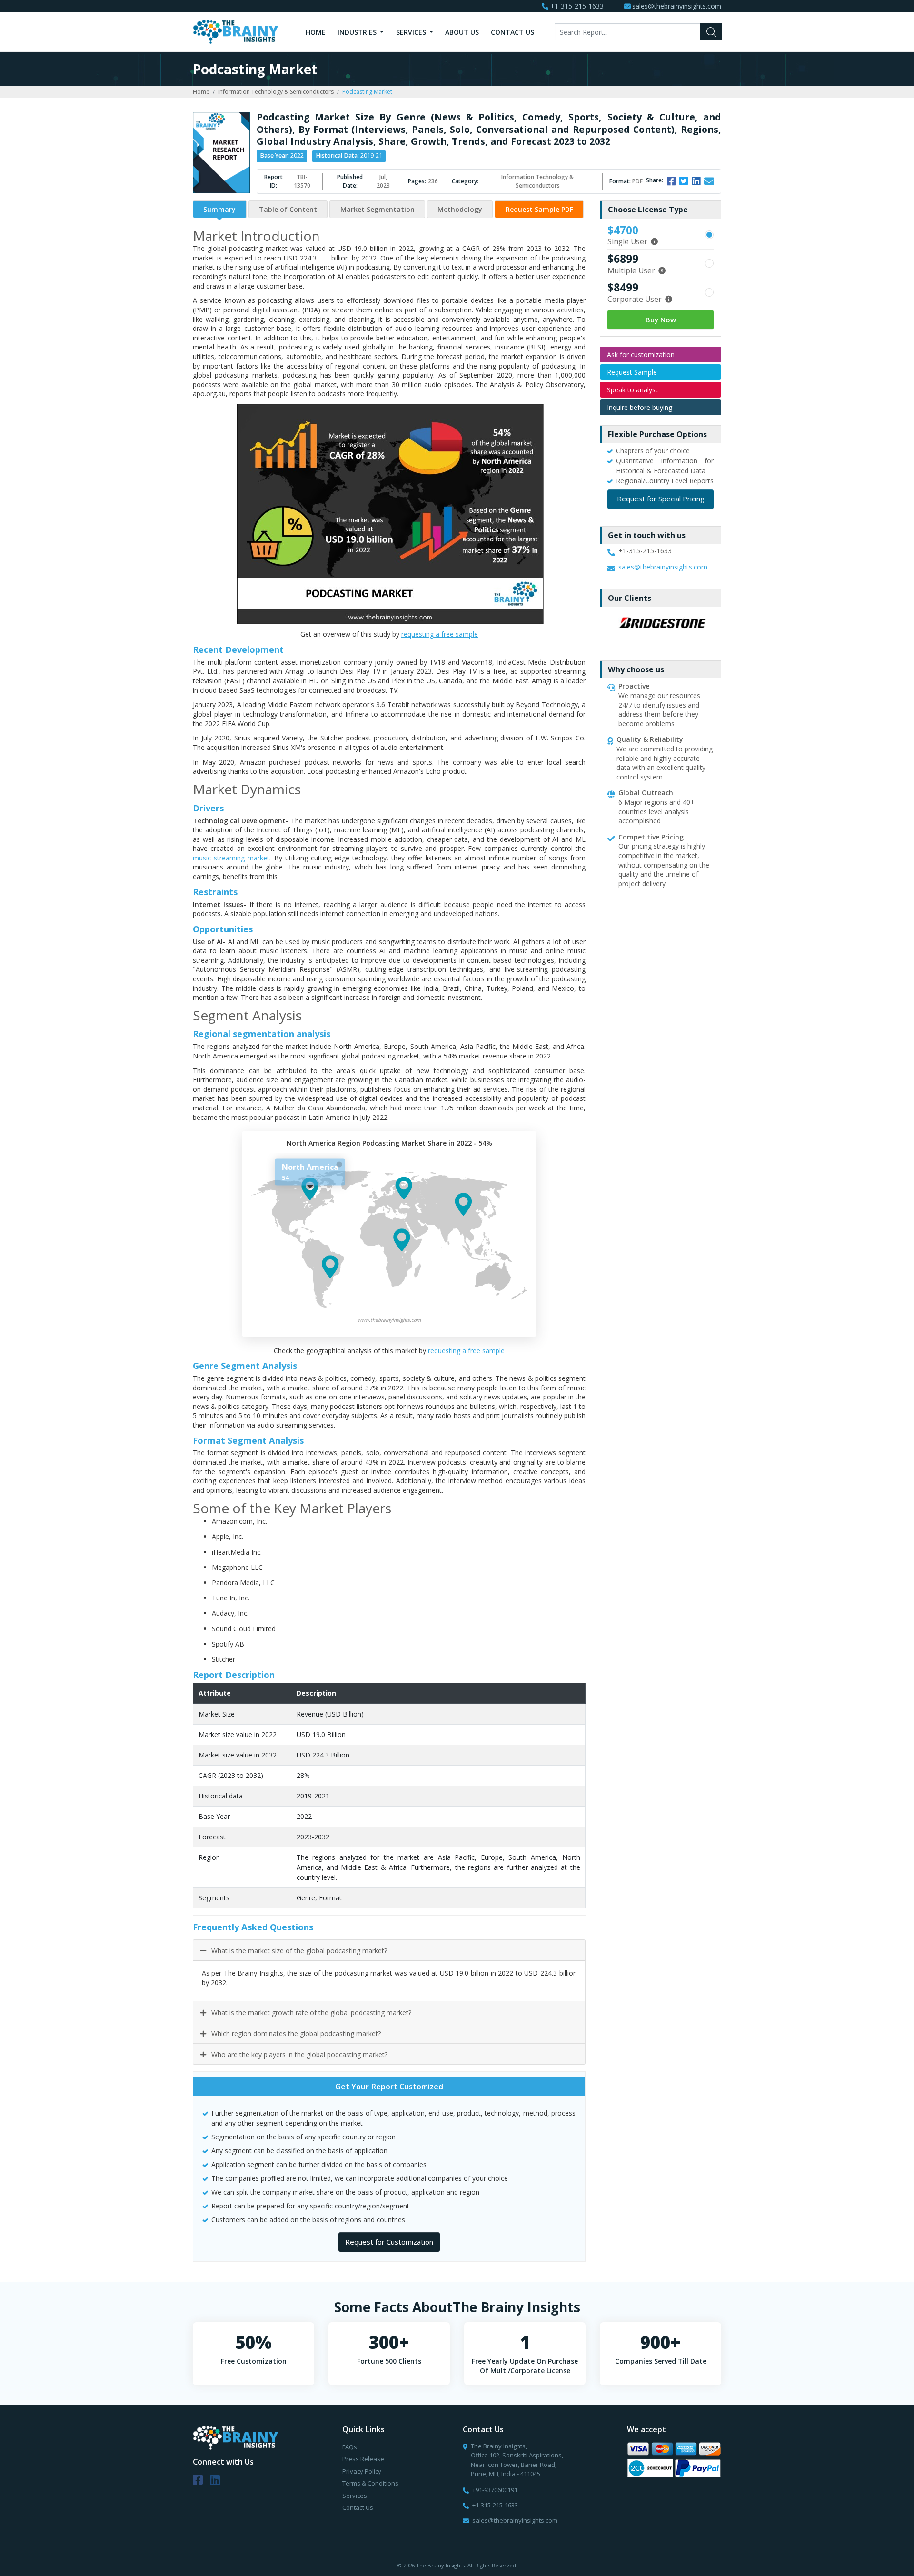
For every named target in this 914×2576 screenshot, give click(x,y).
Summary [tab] (219, 209)
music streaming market (231, 858)
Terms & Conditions (370, 2483)
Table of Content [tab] (288, 209)
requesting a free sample (440, 634)
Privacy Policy (362, 2471)
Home (316, 32)
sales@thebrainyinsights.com (677, 6)
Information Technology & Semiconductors (276, 92)
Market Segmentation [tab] (378, 209)
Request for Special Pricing (661, 499)
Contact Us (512, 32)
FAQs (350, 2447)
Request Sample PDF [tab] (539, 209)
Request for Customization (389, 2242)
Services (412, 32)
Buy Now (661, 320)
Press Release (363, 2459)
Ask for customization (641, 354)
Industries (358, 32)
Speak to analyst (632, 390)
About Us (462, 32)
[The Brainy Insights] (236, 31)
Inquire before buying (640, 407)
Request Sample (632, 372)
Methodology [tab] (460, 209)
